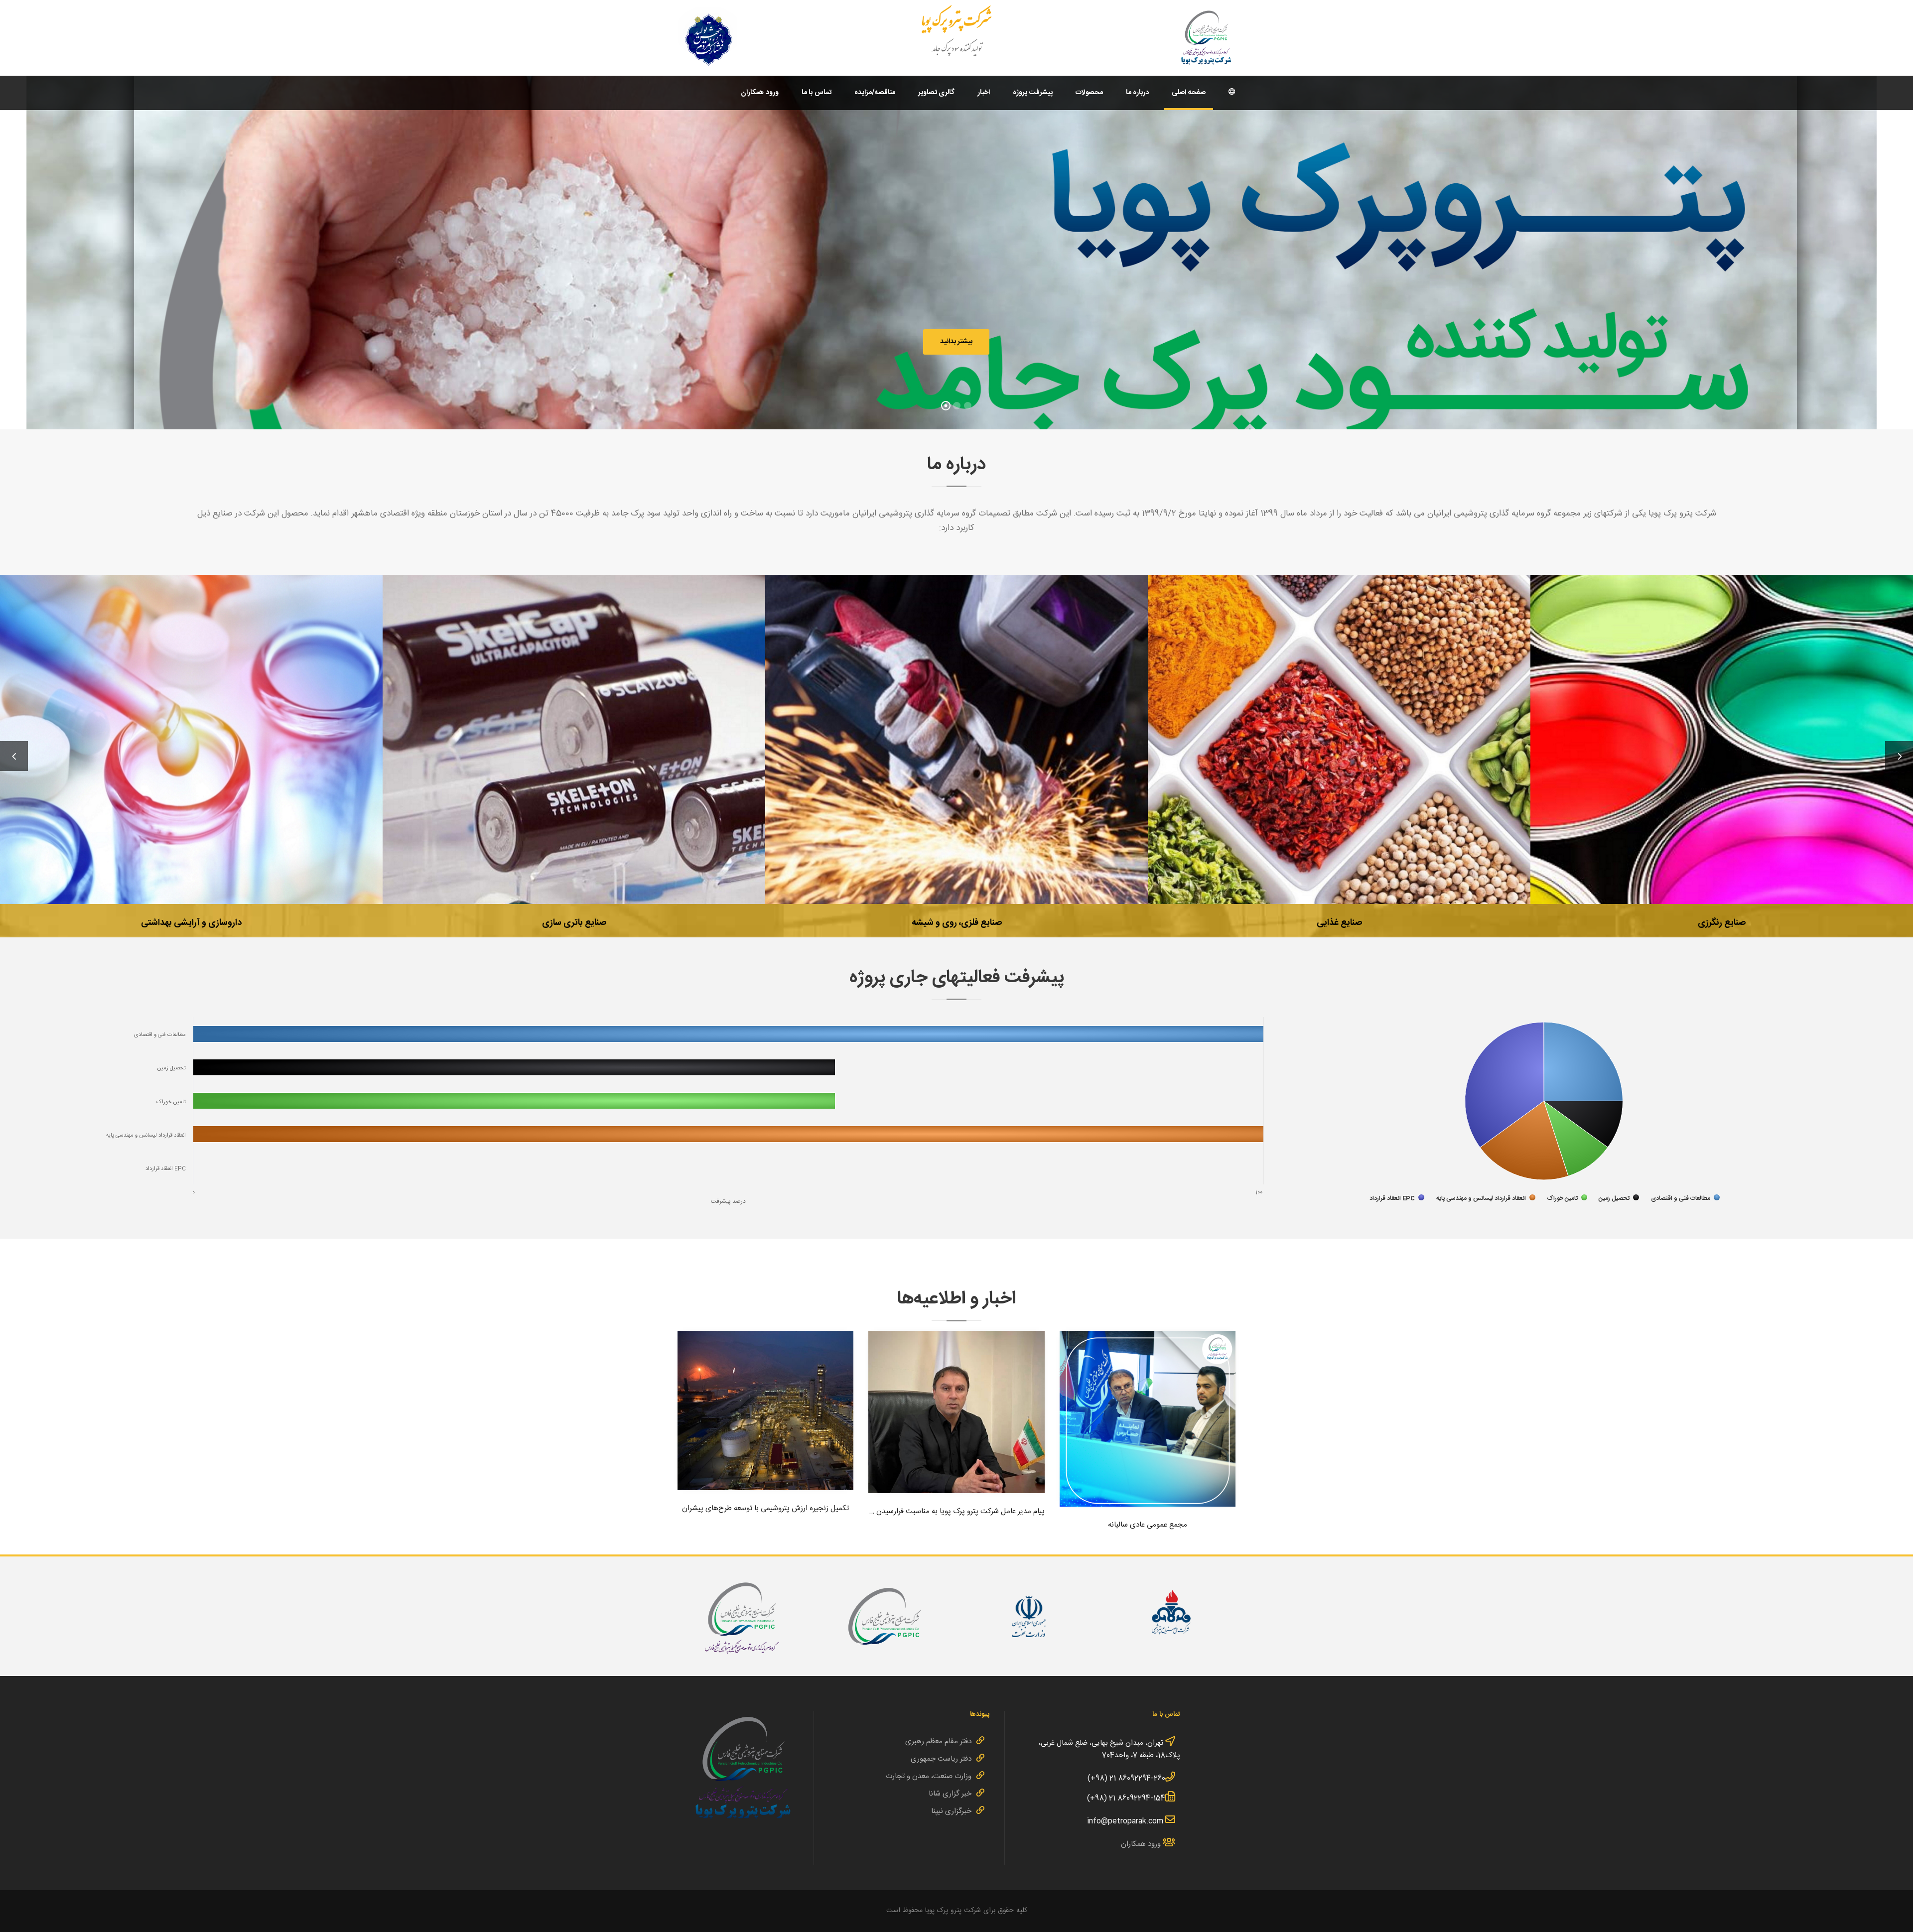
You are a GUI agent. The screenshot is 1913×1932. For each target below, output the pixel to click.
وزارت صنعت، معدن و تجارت (929, 1776)
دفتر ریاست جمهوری (941, 1759)
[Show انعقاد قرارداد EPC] (1397, 1198)
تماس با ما (817, 93)
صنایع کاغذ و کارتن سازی (1722, 734)
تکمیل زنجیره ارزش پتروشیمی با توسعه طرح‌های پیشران (766, 1407)
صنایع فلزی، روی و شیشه (574, 734)
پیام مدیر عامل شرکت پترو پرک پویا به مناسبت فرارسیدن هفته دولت (956, 1409)
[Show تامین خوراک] (1567, 1198)
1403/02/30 (1148, 1432)
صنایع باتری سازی (192, 734)
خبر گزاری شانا (950, 1794)
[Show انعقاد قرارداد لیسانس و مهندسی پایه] (1486, 1198)
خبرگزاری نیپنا (951, 1811)
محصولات (1089, 93)
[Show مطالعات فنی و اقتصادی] (1685, 1198)
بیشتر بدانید (956, 342)
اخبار (984, 93)
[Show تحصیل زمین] (1619, 1198)
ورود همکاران (760, 93)
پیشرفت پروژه (1033, 93)
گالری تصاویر (937, 93)
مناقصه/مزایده (875, 93)
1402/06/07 (956, 1437)
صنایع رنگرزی (1339, 734)
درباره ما (1138, 93)
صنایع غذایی (956, 734)
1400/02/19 (765, 1429)
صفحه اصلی (1189, 93)
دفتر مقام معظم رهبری (938, 1741)
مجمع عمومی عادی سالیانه (1147, 1416)
